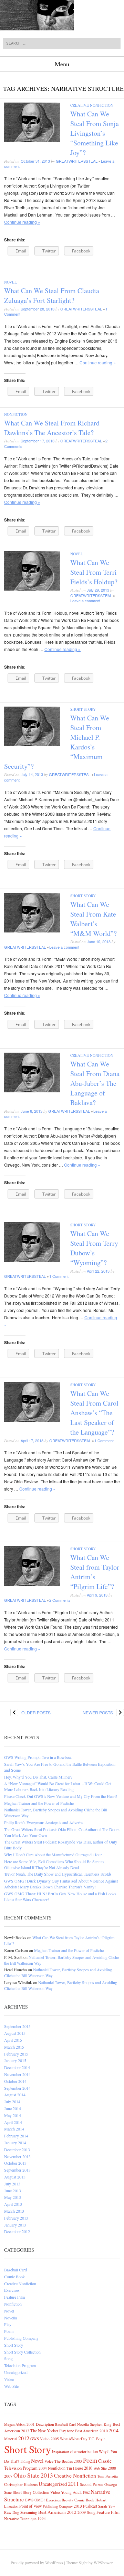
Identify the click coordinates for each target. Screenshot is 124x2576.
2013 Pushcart (85, 2506)
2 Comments (60, 1600)
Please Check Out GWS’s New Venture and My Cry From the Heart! (61, 1796)
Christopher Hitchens (21, 2484)
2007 (8, 2476)
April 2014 (13, 2122)
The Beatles (64, 2461)
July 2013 (12, 2184)
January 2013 (15, 2225)
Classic (105, 2461)
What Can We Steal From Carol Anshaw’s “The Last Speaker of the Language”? (94, 1413)
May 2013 (13, 2197)
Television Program (20, 2365)
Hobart (101, 2500)
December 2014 (17, 2067)
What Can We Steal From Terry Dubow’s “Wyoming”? (94, 1248)
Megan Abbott (15, 2424)
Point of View (30, 2506)
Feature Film (14, 2297)
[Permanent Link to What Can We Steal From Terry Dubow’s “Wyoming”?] (32, 1260)
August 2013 (15, 2177)
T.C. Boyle (97, 2439)
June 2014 (13, 2108)
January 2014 (15, 2143)
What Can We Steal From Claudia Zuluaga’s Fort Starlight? (52, 295)
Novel (11, 282)
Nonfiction (16, 414)
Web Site (11, 2386)
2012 (24, 2438)
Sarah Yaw (107, 2506)
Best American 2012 (57, 2512)
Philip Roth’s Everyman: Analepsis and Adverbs (44, 1822)
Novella (11, 2318)
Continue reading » (22, 222)
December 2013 (17, 2149)
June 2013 (13, 2191)
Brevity (68, 2500)
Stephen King (101, 2424)
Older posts (30, 1712)
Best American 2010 (91, 2431)
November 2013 (17, 2156)
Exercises (12, 2290)
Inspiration (61, 2451)
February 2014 (16, 2136)
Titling (25, 2461)
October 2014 (15, 2081)
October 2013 (15, 2163)
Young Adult (71, 2492)
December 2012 (17, 2231)
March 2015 (14, 2047)
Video (9, 2379)
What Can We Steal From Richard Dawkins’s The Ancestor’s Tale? (52, 428)
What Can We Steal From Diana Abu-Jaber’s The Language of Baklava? (95, 1083)
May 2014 (13, 2115)
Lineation (11, 2506)
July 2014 (12, 2101)
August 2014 (15, 2095)
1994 (42, 2518)
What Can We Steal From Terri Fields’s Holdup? (94, 572)
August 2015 (15, 2033)
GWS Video (40, 2439)
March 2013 (14, 2211)
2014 (114, 2430)
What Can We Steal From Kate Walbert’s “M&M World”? (94, 919)
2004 (43, 2468)
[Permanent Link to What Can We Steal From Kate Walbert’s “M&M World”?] (32, 931)
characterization (84, 2451)
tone (71, 2431)
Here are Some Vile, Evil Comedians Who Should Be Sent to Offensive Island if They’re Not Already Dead (54, 1864)
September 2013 (17, 2170)
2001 (31, 2424)
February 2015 (16, 2054)
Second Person (92, 2484)
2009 (82, 2512)
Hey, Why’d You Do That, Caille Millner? (38, 1777)
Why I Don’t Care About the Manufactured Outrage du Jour (53, 1855)
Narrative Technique (20, 2518)
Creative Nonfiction (92, 105)
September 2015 (17, 2026)
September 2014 (17, 2088)
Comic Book (14, 2277)
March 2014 (14, 2129)
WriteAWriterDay (74, 2439)
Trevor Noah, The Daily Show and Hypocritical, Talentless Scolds (58, 1874)
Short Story (83, 709)
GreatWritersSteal (77, 161)
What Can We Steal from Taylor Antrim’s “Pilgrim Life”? (95, 1572)
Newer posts (103, 1712)
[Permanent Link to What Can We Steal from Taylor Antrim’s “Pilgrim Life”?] (32, 1584)
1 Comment (59, 1276)
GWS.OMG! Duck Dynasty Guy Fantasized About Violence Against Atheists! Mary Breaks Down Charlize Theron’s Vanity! (61, 1884)
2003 (78, 2461)
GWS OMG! (35, 2500)
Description (45, 2424)
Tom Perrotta (107, 2476)
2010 (88, 2468)
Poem (9, 2331)
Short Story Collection (22, 2352)
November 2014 (17, 2074)
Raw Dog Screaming (21, 2512)
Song (8, 2358)
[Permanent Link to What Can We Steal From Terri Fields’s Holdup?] (32, 589)
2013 (47, 2475)
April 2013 (13, 2204)
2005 (55, 2439)
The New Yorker (44, 2431)
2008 (112, 2468)
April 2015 (13, 2040)
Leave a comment (85, 601)
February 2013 (16, 2218)
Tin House (75, 2468)
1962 (86, 2492)
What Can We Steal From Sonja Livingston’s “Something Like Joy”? (95, 133)
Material (11, 2439)
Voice (49, 2461)
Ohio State (27, 2475)
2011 (73, 2484)
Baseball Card (15, 2270)
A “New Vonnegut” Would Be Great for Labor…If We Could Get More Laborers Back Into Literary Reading (58, 1786)
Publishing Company (21, 2338)
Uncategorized (16, 2372)
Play (8, 2324)
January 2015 (15, 2060)
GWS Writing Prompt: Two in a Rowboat (38, 1757)
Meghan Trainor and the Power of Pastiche (39, 1803)
